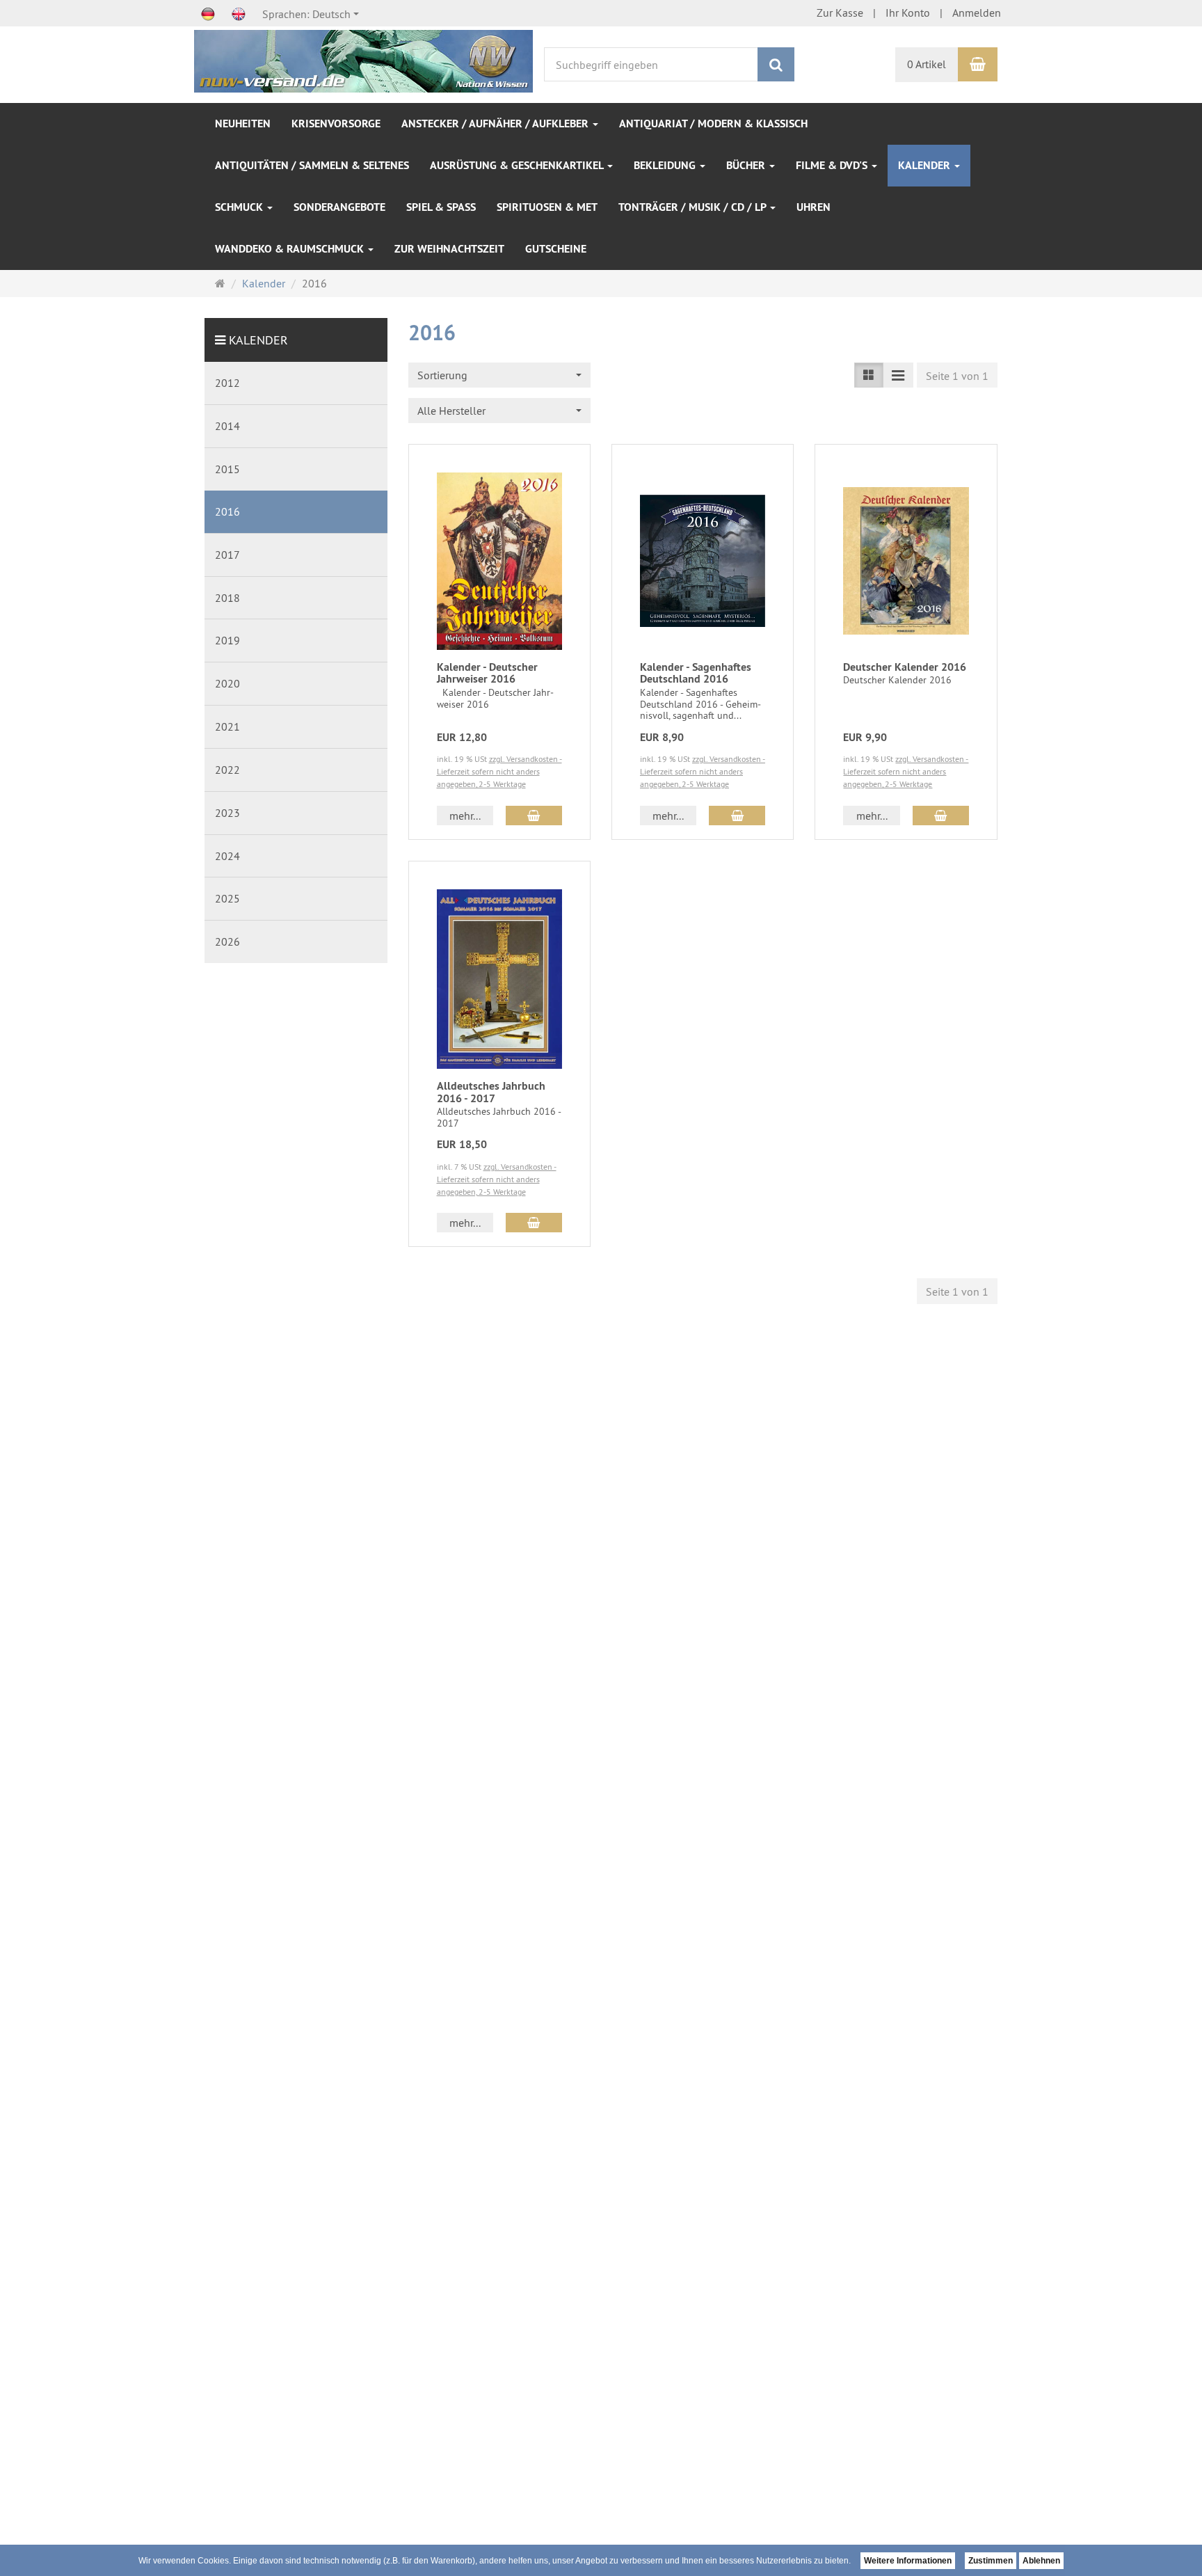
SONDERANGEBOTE (339, 207)
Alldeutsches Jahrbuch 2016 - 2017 (491, 1092)
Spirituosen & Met (547, 207)
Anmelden (977, 13)
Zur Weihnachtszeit (449, 249)
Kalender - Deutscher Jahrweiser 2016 (487, 673)
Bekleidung (666, 165)
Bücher (747, 165)
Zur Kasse (840, 13)
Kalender (925, 165)
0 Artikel (927, 64)
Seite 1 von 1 (957, 376)
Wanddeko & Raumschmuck (291, 249)
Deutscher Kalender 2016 (905, 667)
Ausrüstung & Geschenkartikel (518, 165)
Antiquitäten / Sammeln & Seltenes (312, 165)
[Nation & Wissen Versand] (363, 60)
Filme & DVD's (833, 165)
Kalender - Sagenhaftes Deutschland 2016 (696, 673)
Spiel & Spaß (441, 207)
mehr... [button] (465, 816)
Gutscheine (556, 249)
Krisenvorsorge (336, 124)
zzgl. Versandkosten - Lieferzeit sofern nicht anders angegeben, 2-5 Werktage (499, 771)
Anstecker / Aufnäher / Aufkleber (496, 124)
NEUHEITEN (243, 124)
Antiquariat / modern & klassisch (713, 124)
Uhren (814, 207)
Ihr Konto (908, 13)
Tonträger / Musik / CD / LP (694, 207)
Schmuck (240, 207)
